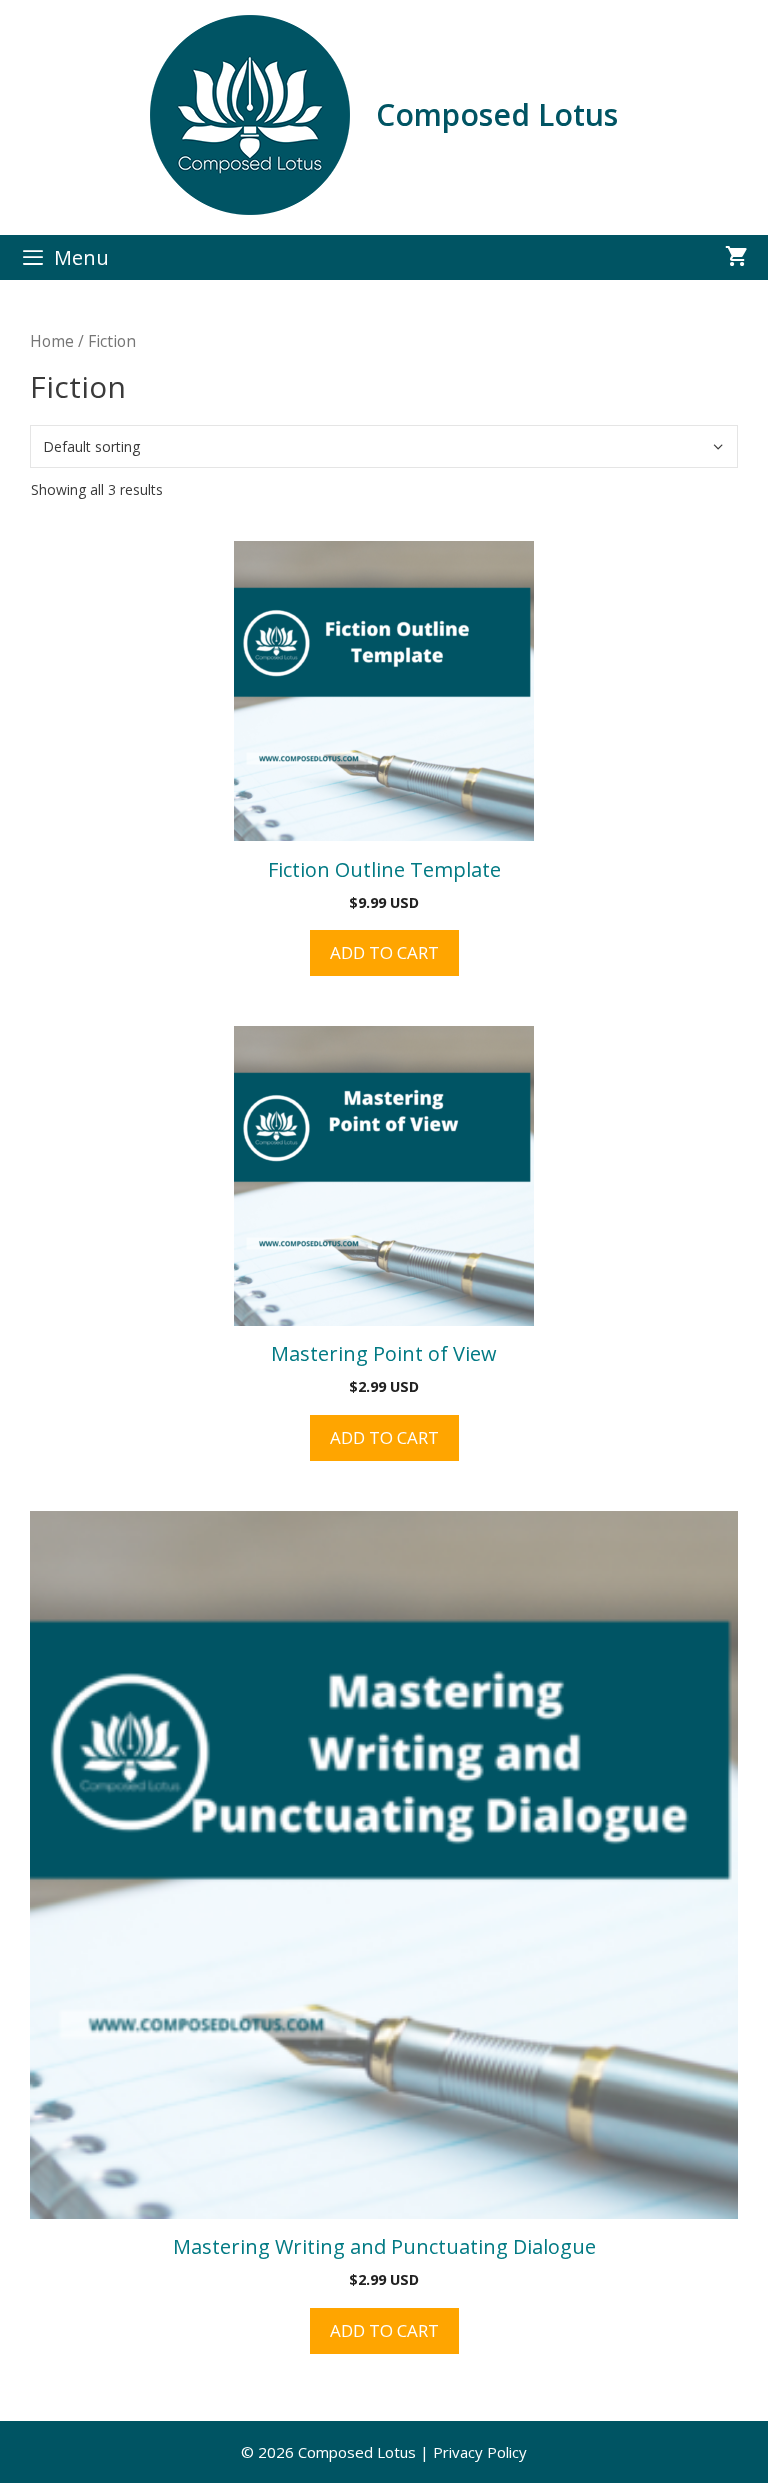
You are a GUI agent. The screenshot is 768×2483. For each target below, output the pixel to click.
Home (52, 341)
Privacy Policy (480, 2452)
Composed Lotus (497, 114)
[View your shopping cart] (736, 257)
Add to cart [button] (384, 952)
